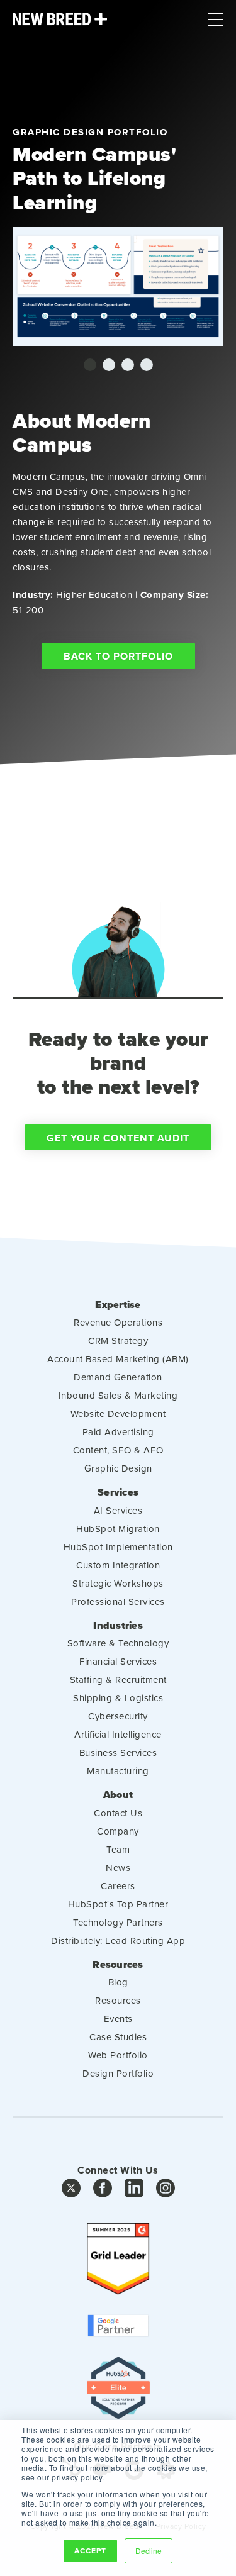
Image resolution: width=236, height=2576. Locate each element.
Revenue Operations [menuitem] (118, 1322)
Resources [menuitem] (118, 1965)
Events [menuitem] (118, 2018)
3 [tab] (128, 365)
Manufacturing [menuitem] (118, 1771)
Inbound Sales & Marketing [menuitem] (118, 1395)
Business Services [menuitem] (118, 1752)
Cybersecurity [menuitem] (118, 1716)
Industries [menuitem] (118, 1626)
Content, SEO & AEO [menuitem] (118, 1450)
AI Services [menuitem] (118, 1510)
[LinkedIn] (134, 2191)
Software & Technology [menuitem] (118, 1643)
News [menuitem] (118, 1868)
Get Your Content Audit (118, 1138)
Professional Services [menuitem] (118, 1602)
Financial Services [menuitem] (118, 1661)
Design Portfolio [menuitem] (118, 2073)
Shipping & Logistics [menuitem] (118, 1698)
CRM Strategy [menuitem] (118, 1341)
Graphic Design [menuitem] (118, 1468)
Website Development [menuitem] (118, 1413)
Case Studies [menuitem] (118, 2037)
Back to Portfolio (118, 656)
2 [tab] (109, 365)
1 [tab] (90, 365)
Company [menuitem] (118, 1831)
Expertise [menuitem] (118, 1305)
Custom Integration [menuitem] (118, 1565)
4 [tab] (147, 365)
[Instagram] (166, 2191)
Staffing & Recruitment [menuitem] (118, 1679)
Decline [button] (149, 2551)
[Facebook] (103, 2191)
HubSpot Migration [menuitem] (118, 1529)
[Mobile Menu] (216, 16)
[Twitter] (71, 2191)
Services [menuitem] (118, 1492)
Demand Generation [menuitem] (118, 1377)
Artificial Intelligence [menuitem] (118, 1734)
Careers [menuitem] (118, 1886)
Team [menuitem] (118, 1849)
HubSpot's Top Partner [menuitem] (118, 1904)
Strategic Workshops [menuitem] (118, 1583)
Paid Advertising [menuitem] (118, 1432)
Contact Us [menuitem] (118, 1813)
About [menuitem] (118, 1795)
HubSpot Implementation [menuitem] (118, 1547)
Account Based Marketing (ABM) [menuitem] (118, 1359)
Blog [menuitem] (118, 1982)
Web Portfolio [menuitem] (118, 2055)
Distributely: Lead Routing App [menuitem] (118, 1940)
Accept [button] (90, 2551)
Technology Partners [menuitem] (118, 1922)
